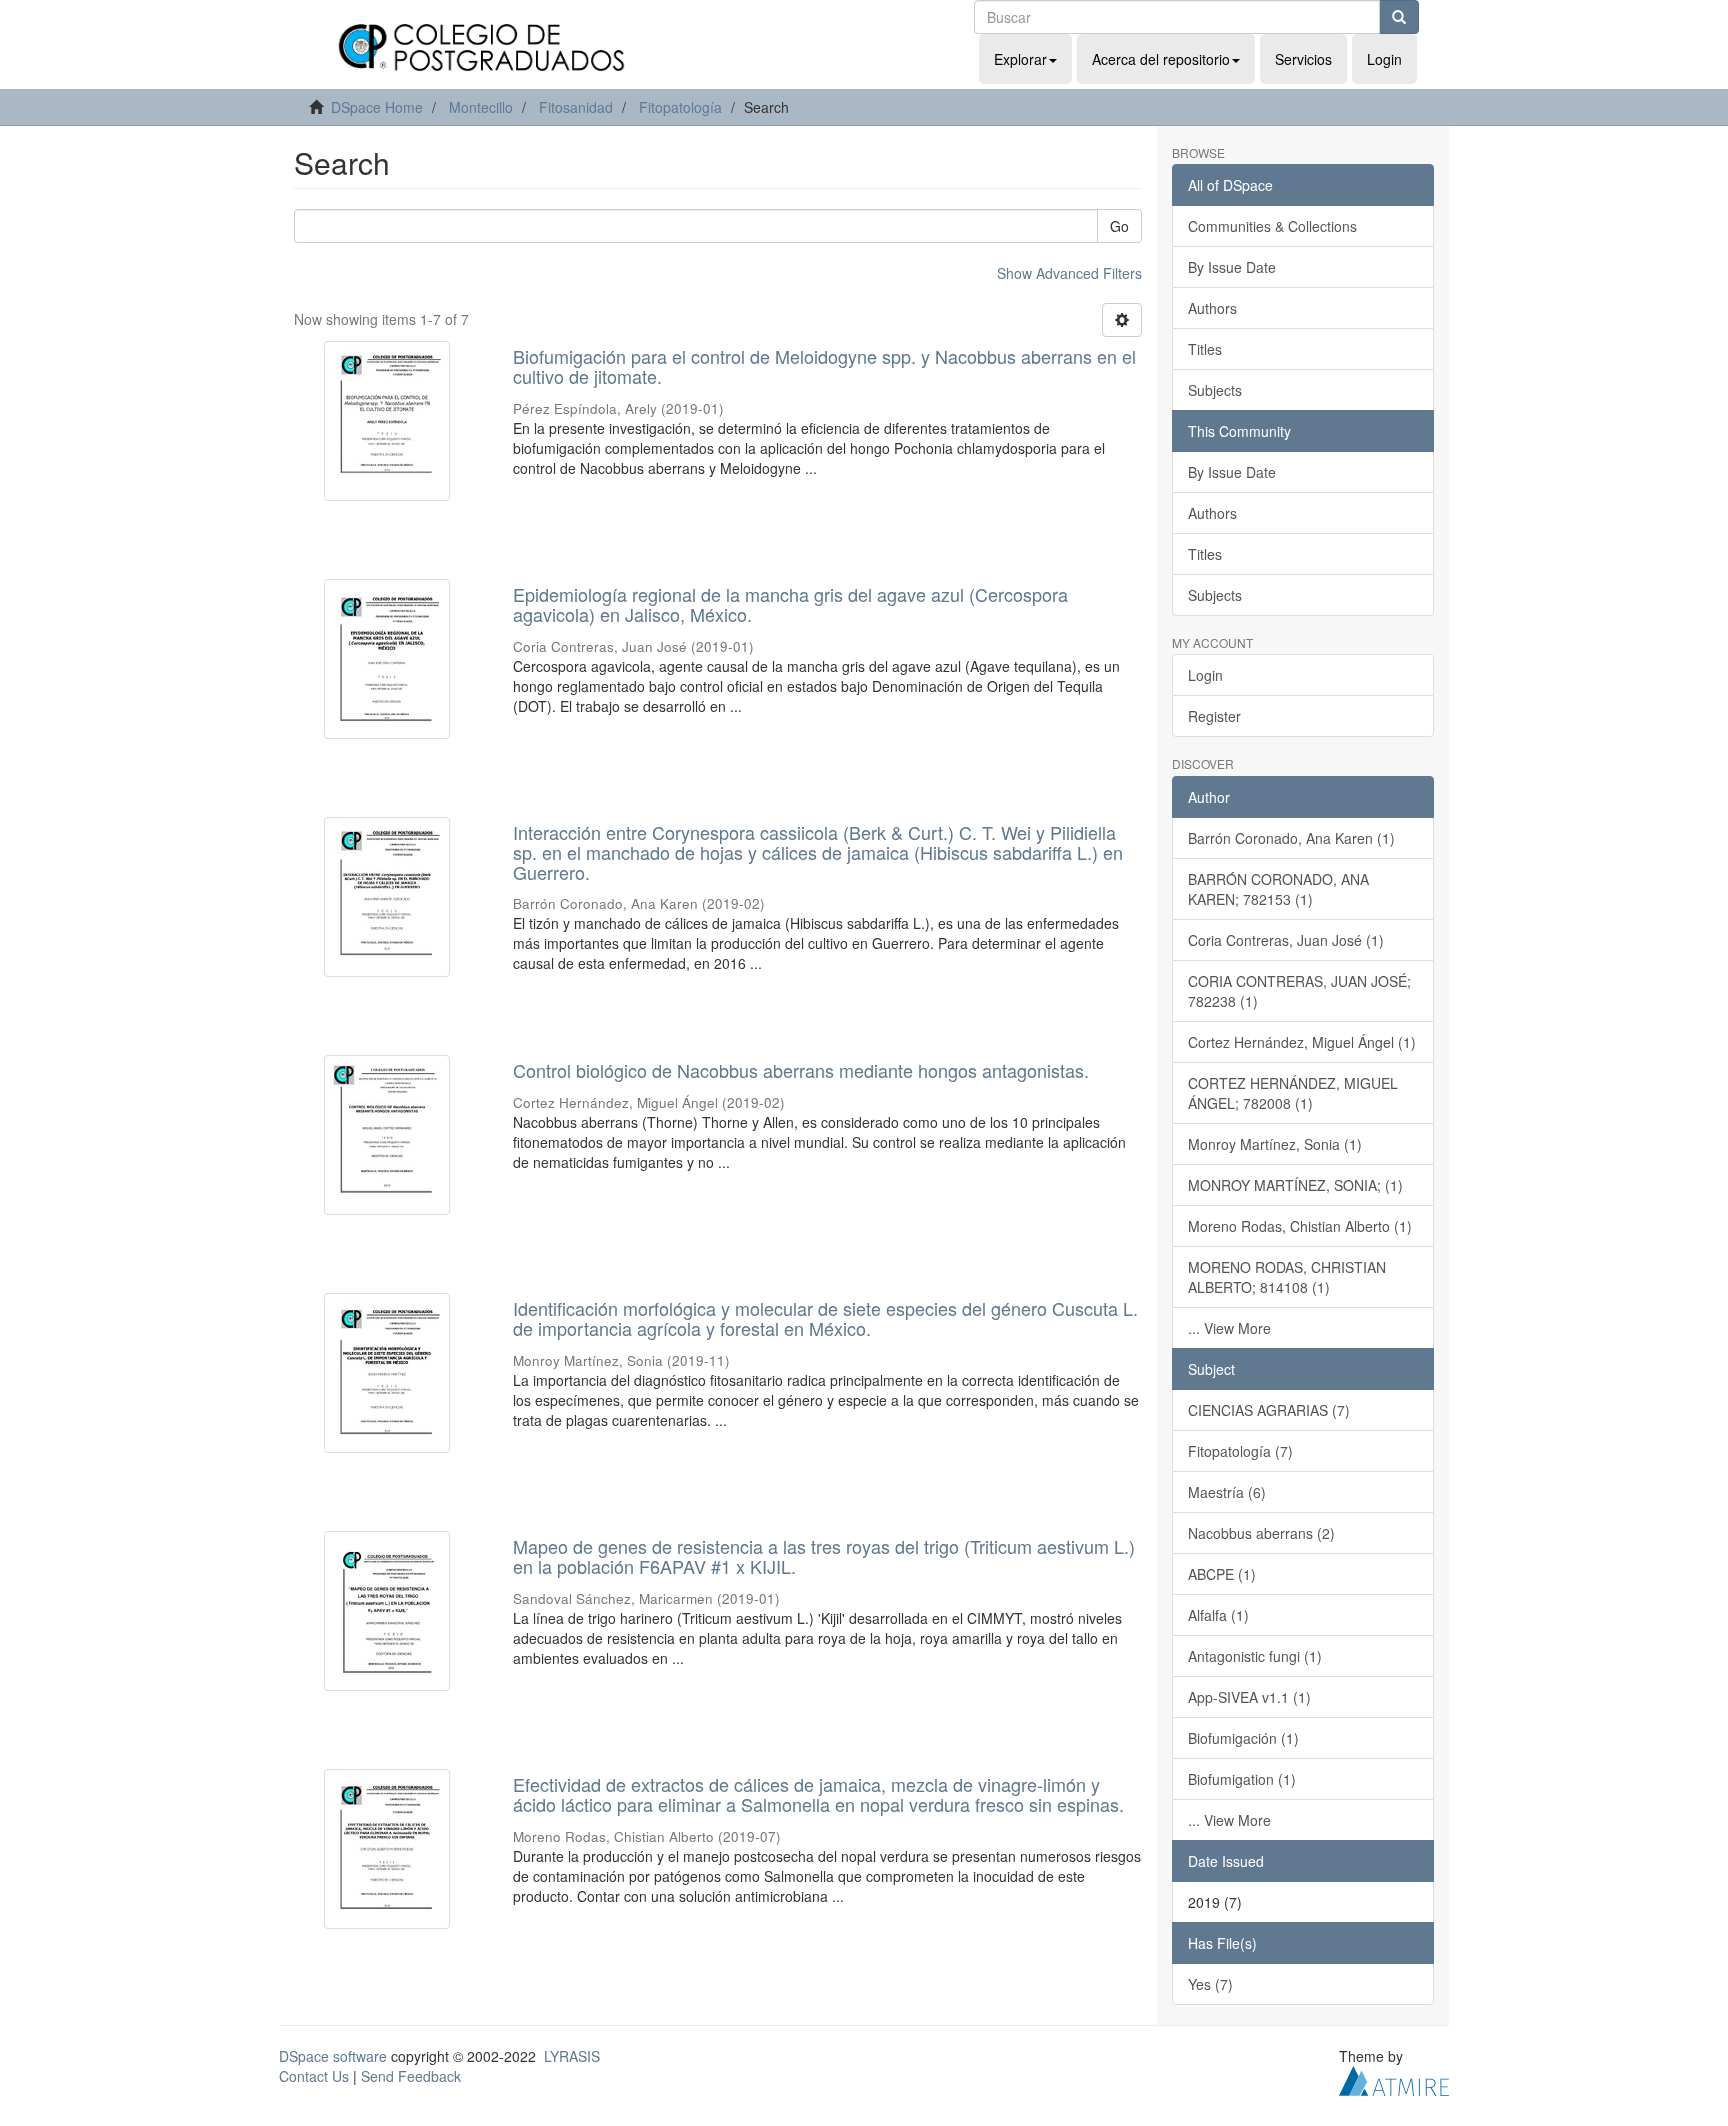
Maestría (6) (1227, 1492)
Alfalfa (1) (1218, 1615)
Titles (1205, 349)
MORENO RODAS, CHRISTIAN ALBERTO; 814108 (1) (1287, 1277)
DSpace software (333, 2056)
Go (1119, 226)
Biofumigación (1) (1243, 1738)
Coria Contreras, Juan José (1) (1286, 940)
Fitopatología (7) (1240, 1451)
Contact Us (314, 2076)
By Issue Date (1232, 267)
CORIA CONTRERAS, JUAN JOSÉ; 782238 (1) (1299, 991)
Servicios (1303, 59)
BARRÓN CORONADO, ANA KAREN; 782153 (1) (1278, 889)
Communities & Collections (1272, 226)
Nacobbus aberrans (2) (1261, 1533)
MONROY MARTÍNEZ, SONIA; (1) (1295, 1185)
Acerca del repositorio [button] (1161, 59)
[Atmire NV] (1394, 2078)
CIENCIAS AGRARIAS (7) (1269, 1410)
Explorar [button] (1020, 59)
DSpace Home (377, 107)
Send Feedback (411, 2076)
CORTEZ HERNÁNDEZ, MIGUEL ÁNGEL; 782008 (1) (1293, 1093)
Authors (1212, 308)
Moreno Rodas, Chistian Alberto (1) (1300, 1226)
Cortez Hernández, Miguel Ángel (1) (1302, 1042)
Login (1205, 675)
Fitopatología (680, 107)
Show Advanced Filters (1069, 273)
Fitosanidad (576, 107)
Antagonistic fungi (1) (1255, 1656)
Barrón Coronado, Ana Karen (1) (1291, 838)
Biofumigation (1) (1242, 1779)
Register (1214, 716)
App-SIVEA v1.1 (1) (1249, 1697)
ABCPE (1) (1222, 1574)
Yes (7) (1210, 1984)
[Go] (1399, 17)
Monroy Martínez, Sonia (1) (1275, 1144)
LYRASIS (572, 2056)
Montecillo (481, 107)
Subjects (1215, 390)
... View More (1229, 1328)
